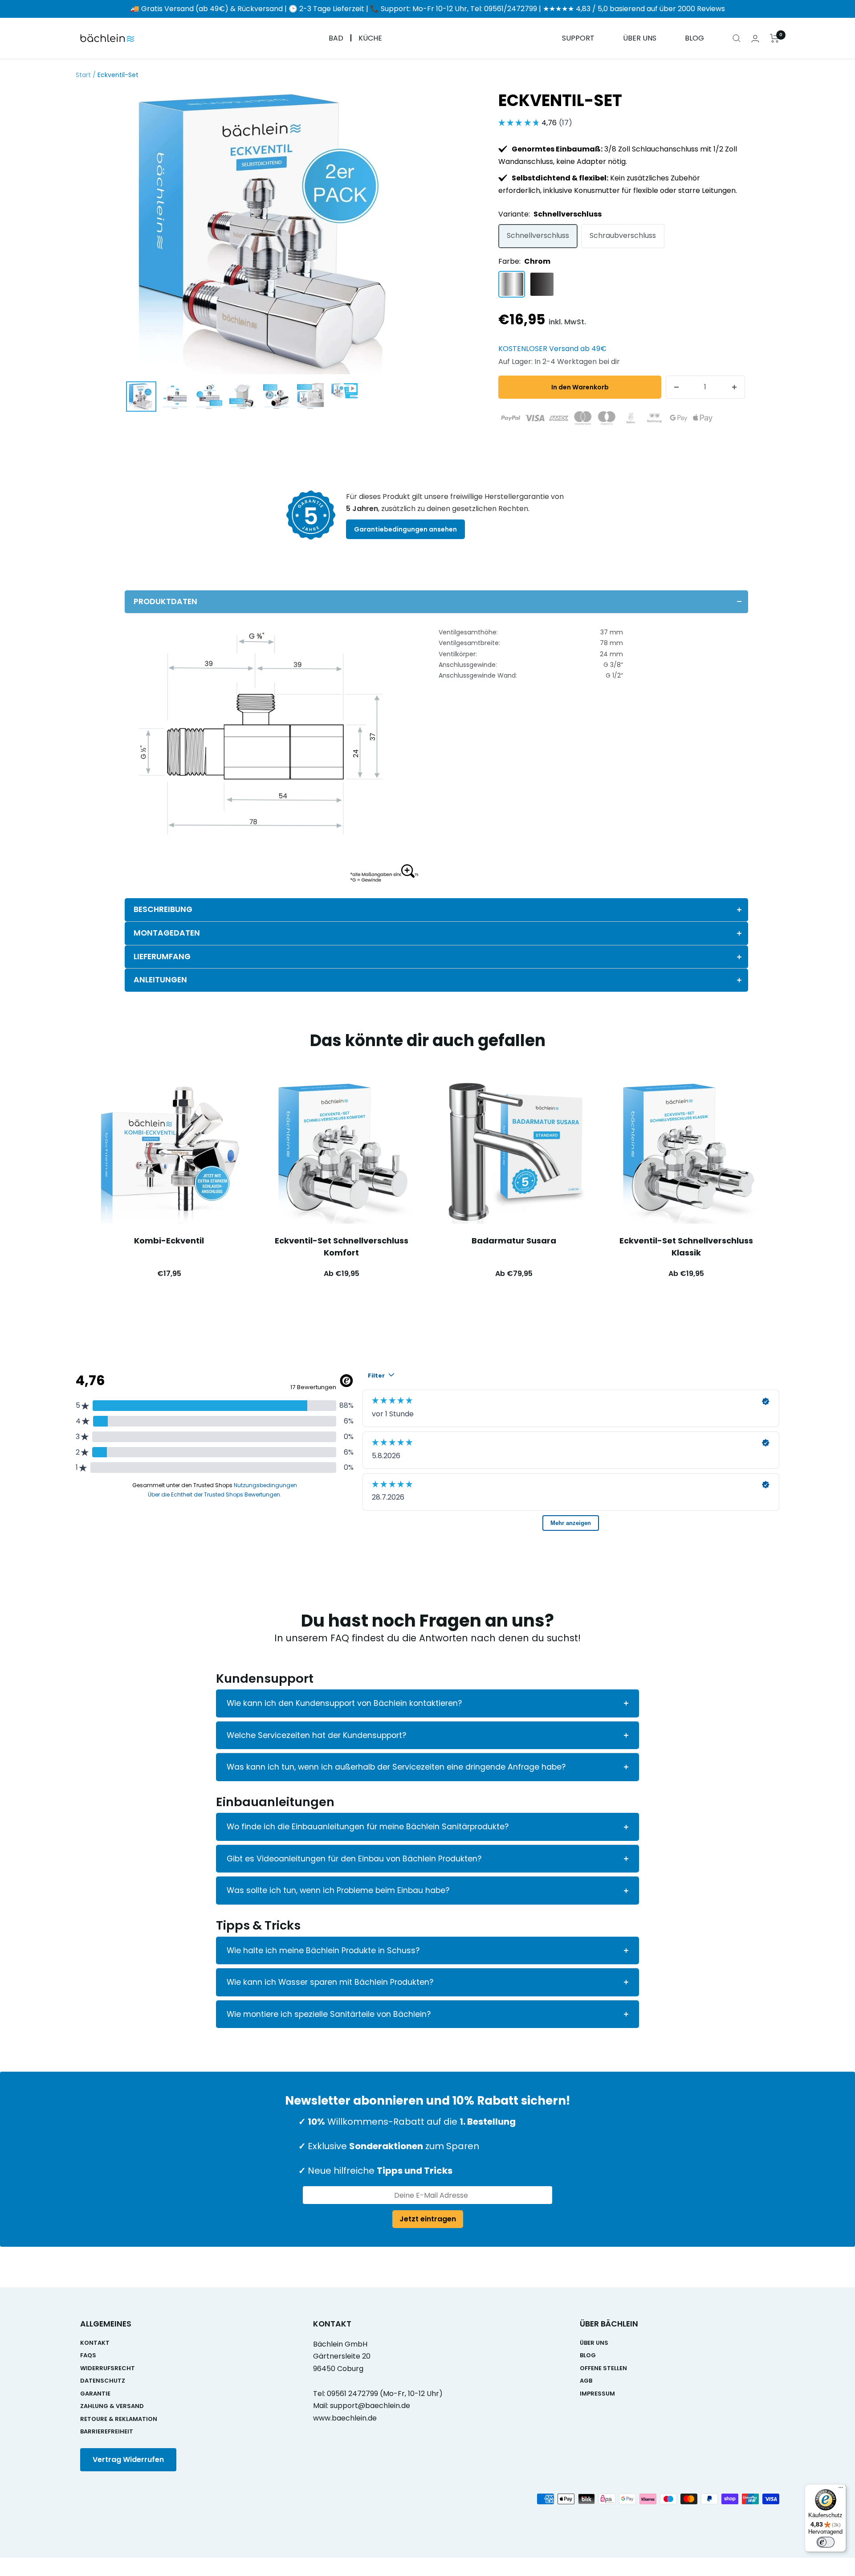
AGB (586, 2381)
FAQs (88, 2355)
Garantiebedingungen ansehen (405, 529)
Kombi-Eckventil (169, 1241)
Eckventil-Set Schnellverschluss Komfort (342, 1247)
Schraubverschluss (623, 235)
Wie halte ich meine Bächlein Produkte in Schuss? (323, 1950)
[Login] (755, 39)
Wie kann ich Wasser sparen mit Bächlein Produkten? (330, 1982)
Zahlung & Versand (112, 2406)
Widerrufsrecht (108, 2368)
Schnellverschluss (538, 235)
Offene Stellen (603, 2368)
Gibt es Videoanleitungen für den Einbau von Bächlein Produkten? (354, 1859)
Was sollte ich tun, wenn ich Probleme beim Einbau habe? (338, 1890)
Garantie (95, 2394)
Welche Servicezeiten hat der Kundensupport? (316, 1735)
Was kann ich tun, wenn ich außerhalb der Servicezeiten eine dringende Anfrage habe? (396, 1767)
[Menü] (841, 2490)
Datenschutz (103, 2381)
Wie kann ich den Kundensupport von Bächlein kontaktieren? (344, 1703)
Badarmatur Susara (514, 1241)
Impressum (597, 2394)
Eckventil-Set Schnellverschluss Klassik (686, 1247)
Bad (336, 39)
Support (578, 39)
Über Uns (640, 39)
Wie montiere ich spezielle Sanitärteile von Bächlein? (329, 2014)
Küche (370, 39)
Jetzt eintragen (428, 2219)
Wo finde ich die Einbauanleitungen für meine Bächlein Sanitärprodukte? (368, 1827)
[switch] (826, 2542)
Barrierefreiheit (107, 2431)
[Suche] (737, 38)
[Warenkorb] (775, 38)
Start (83, 75)
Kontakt (95, 2343)
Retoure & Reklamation (119, 2419)
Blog (694, 39)
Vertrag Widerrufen (128, 2459)
